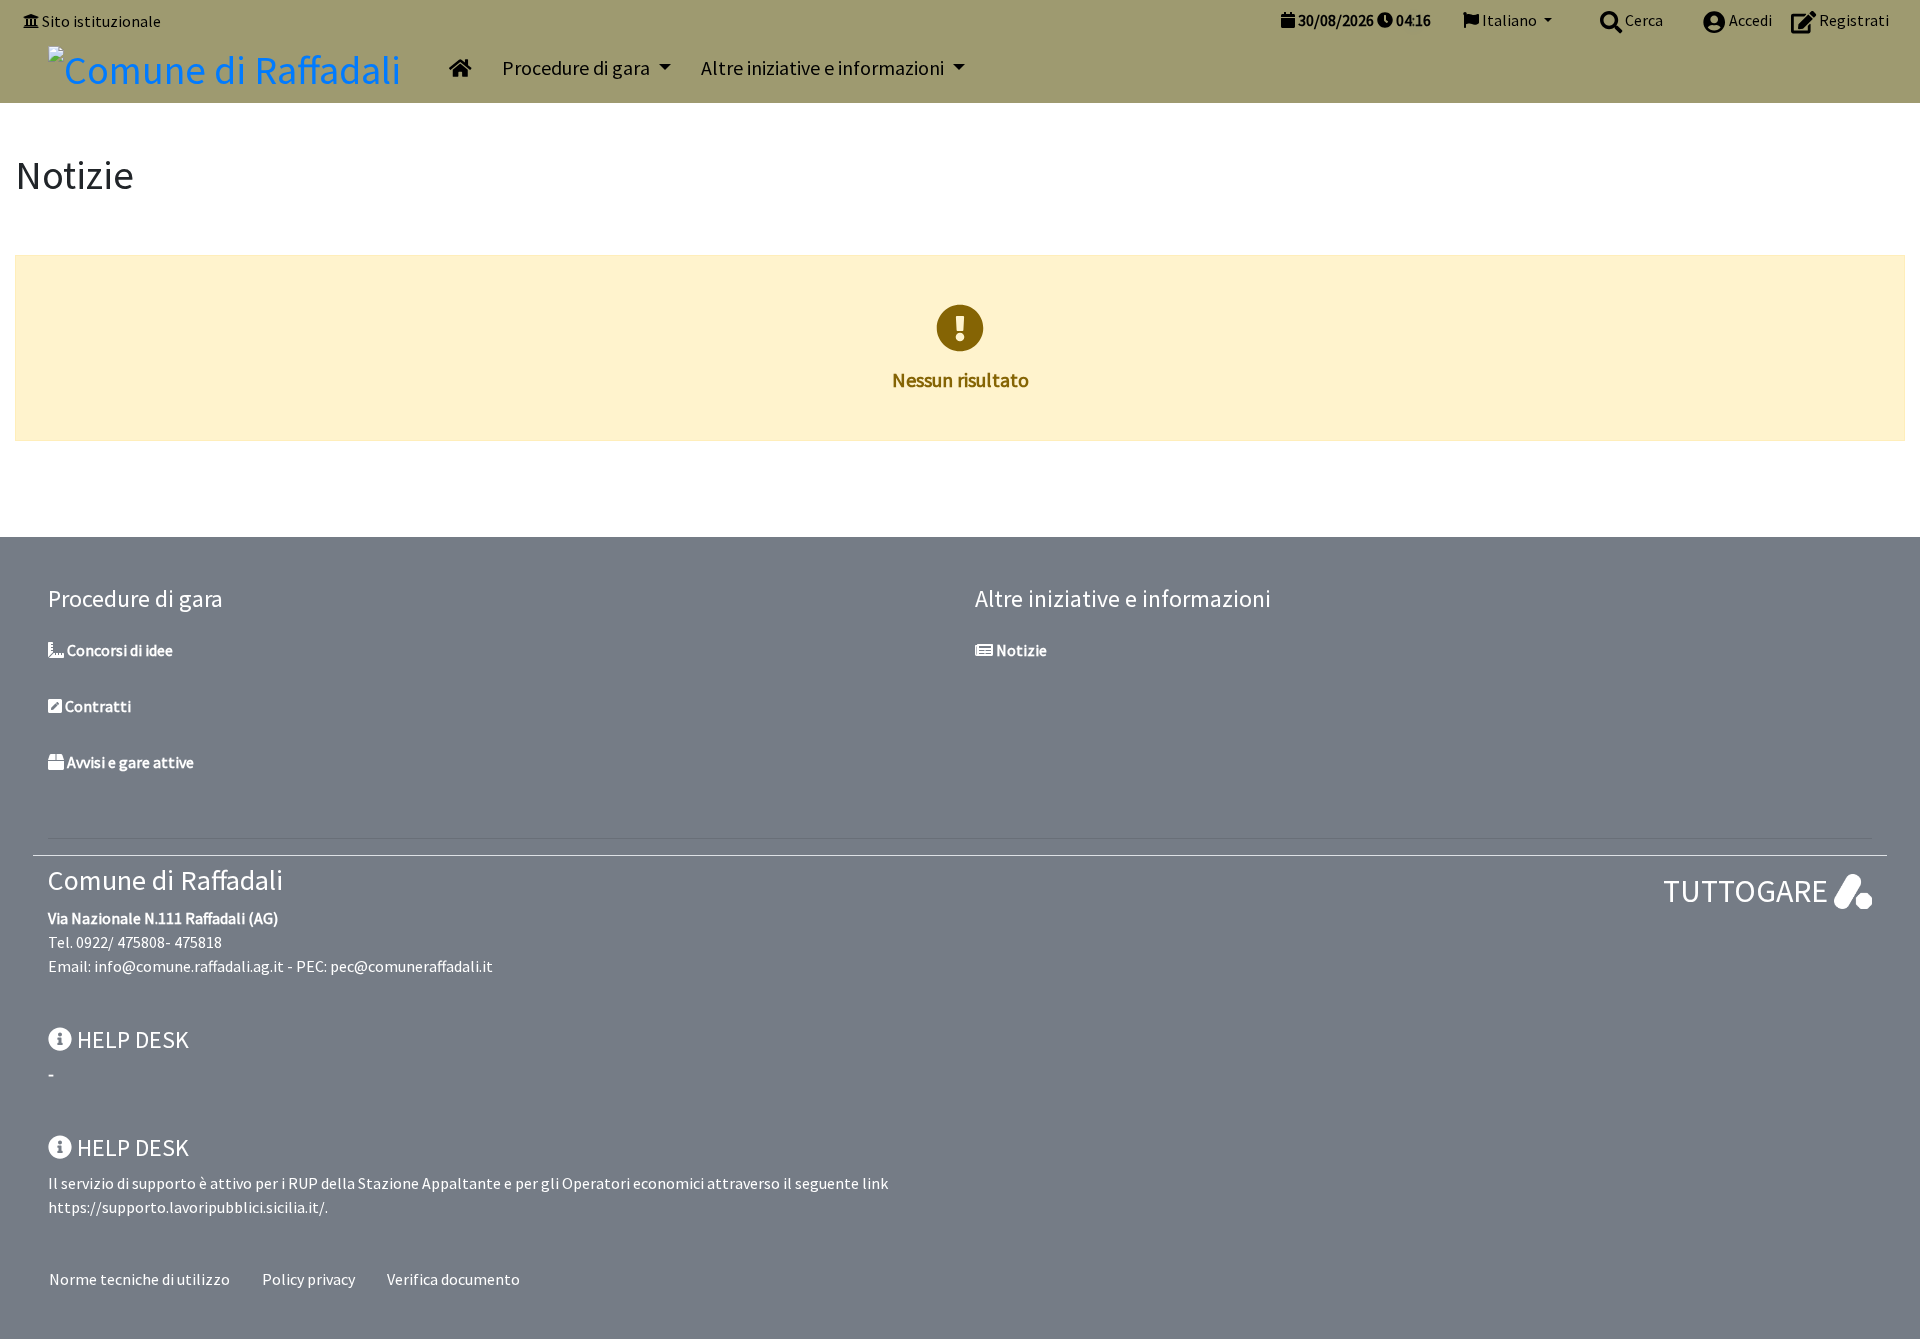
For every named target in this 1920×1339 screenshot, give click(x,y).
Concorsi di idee (118, 650)
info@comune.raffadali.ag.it (189, 966)
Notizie (1020, 650)
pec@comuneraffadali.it (411, 966)
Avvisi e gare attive (129, 762)
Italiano (1509, 20)
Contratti (96, 706)
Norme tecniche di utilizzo (139, 1279)
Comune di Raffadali (165, 880)
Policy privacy (308, 1279)
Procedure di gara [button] (578, 67)
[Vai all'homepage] (460, 68)
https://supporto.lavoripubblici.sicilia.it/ (186, 1207)
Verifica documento (453, 1279)
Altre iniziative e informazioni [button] (824, 67)
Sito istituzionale (101, 21)
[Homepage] (224, 65)
